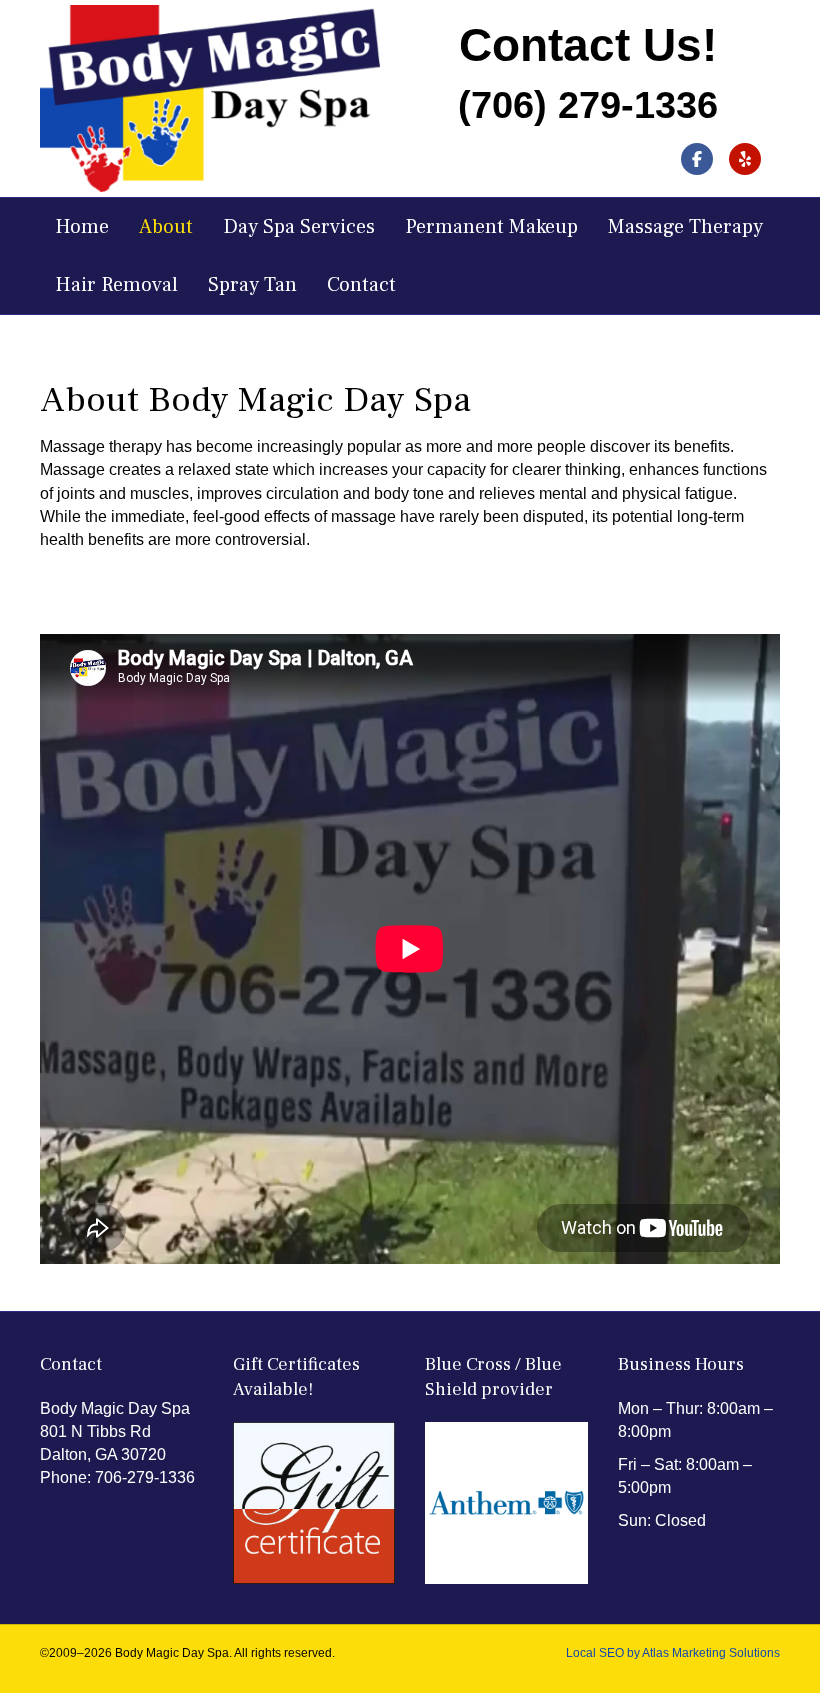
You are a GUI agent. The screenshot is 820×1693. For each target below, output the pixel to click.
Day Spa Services (299, 227)
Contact (361, 285)
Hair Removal (116, 285)
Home (82, 227)
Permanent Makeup (491, 227)
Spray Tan (252, 285)
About (166, 227)
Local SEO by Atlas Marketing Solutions (673, 1653)
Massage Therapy (685, 227)
